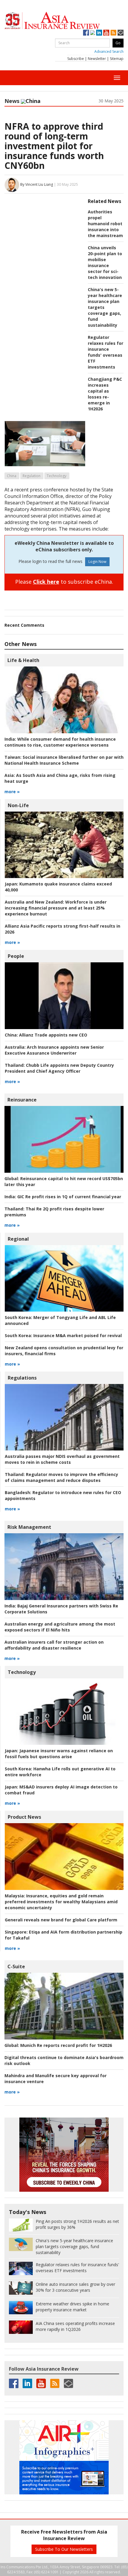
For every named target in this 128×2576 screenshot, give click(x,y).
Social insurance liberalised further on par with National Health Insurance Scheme (64, 760)
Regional (18, 1239)
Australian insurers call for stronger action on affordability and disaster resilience (54, 1645)
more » (12, 792)
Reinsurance (22, 1100)
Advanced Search (109, 51)
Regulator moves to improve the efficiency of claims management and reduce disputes (61, 1477)
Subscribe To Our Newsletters (64, 2549)
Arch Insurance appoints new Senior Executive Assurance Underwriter (54, 1050)
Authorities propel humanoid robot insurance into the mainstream (105, 224)
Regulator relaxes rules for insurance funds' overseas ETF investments (106, 352)
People (16, 956)
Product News (24, 1817)
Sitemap (117, 59)
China (12, 476)
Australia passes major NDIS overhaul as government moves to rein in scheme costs (62, 1459)
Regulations (22, 1378)
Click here (46, 582)
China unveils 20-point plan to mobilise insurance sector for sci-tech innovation (105, 262)
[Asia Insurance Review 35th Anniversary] (64, 21)
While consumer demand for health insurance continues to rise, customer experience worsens (60, 742)
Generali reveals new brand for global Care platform (61, 1920)
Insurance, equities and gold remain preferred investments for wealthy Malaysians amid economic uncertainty (61, 1902)
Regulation (32, 476)
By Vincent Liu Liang (37, 184)
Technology (57, 476)
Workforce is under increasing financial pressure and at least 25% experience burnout (56, 908)
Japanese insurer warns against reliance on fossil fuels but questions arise (59, 1754)
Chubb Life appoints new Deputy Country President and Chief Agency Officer (59, 1068)
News (12, 101)
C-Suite (16, 1966)
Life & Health (23, 660)
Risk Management (29, 1527)
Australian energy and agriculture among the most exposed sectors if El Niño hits (60, 1627)
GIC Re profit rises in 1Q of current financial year (63, 1197)
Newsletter (97, 59)
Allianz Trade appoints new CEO (46, 1035)
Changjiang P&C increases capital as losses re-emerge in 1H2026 (105, 394)
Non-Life (18, 805)
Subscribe (76, 59)
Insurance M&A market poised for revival (63, 1335)
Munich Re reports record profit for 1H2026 (58, 2045)
